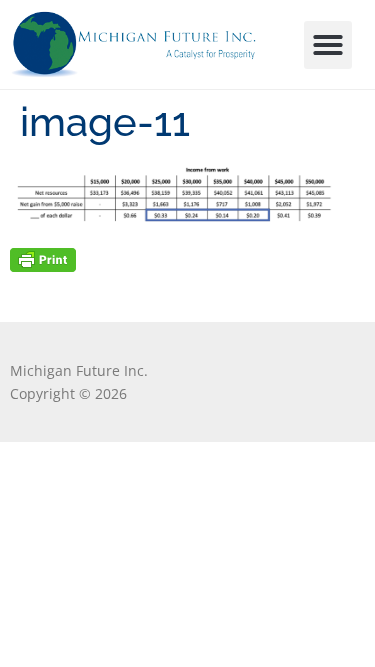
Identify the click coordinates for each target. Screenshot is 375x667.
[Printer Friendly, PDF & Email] (43, 258)
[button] (328, 45)
